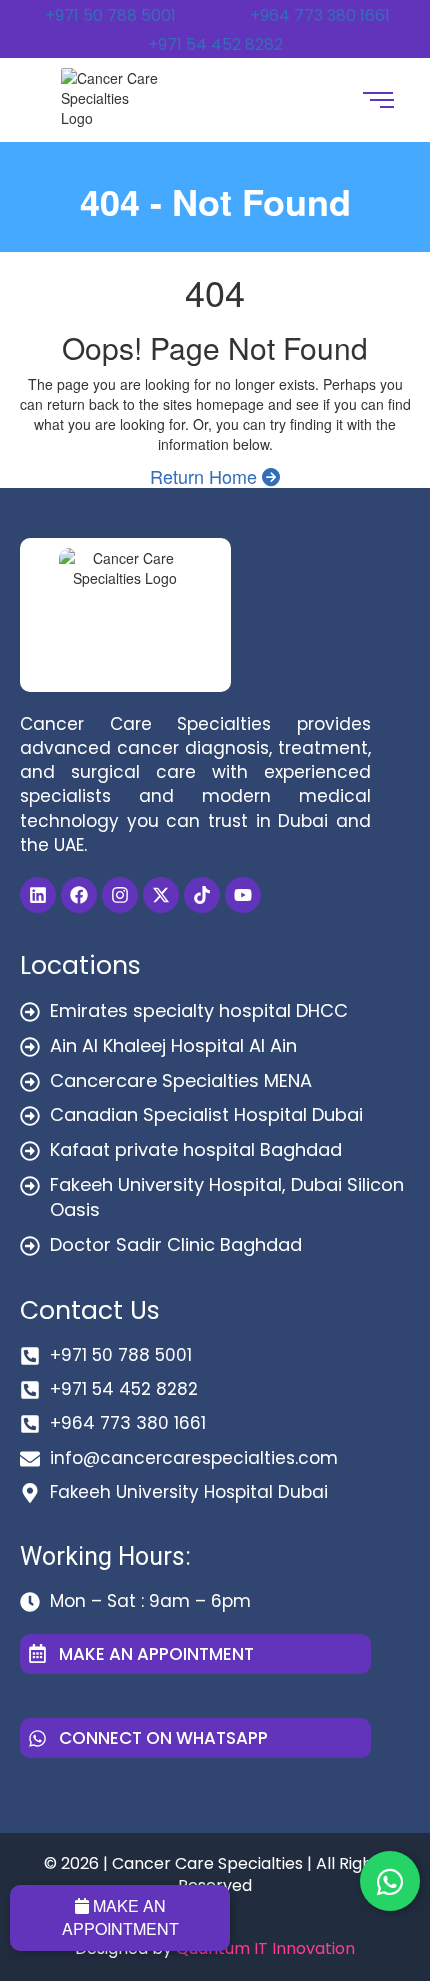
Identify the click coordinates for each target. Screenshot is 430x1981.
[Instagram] (120, 895)
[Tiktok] (202, 895)
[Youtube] (243, 895)
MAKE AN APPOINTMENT (120, 1917)
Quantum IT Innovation (265, 1948)
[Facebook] (79, 895)
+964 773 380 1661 (320, 15)
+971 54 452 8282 (215, 44)
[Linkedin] (38, 895)
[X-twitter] (161, 895)
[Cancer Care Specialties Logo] (112, 98)
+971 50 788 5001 (110, 15)
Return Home (206, 476)
